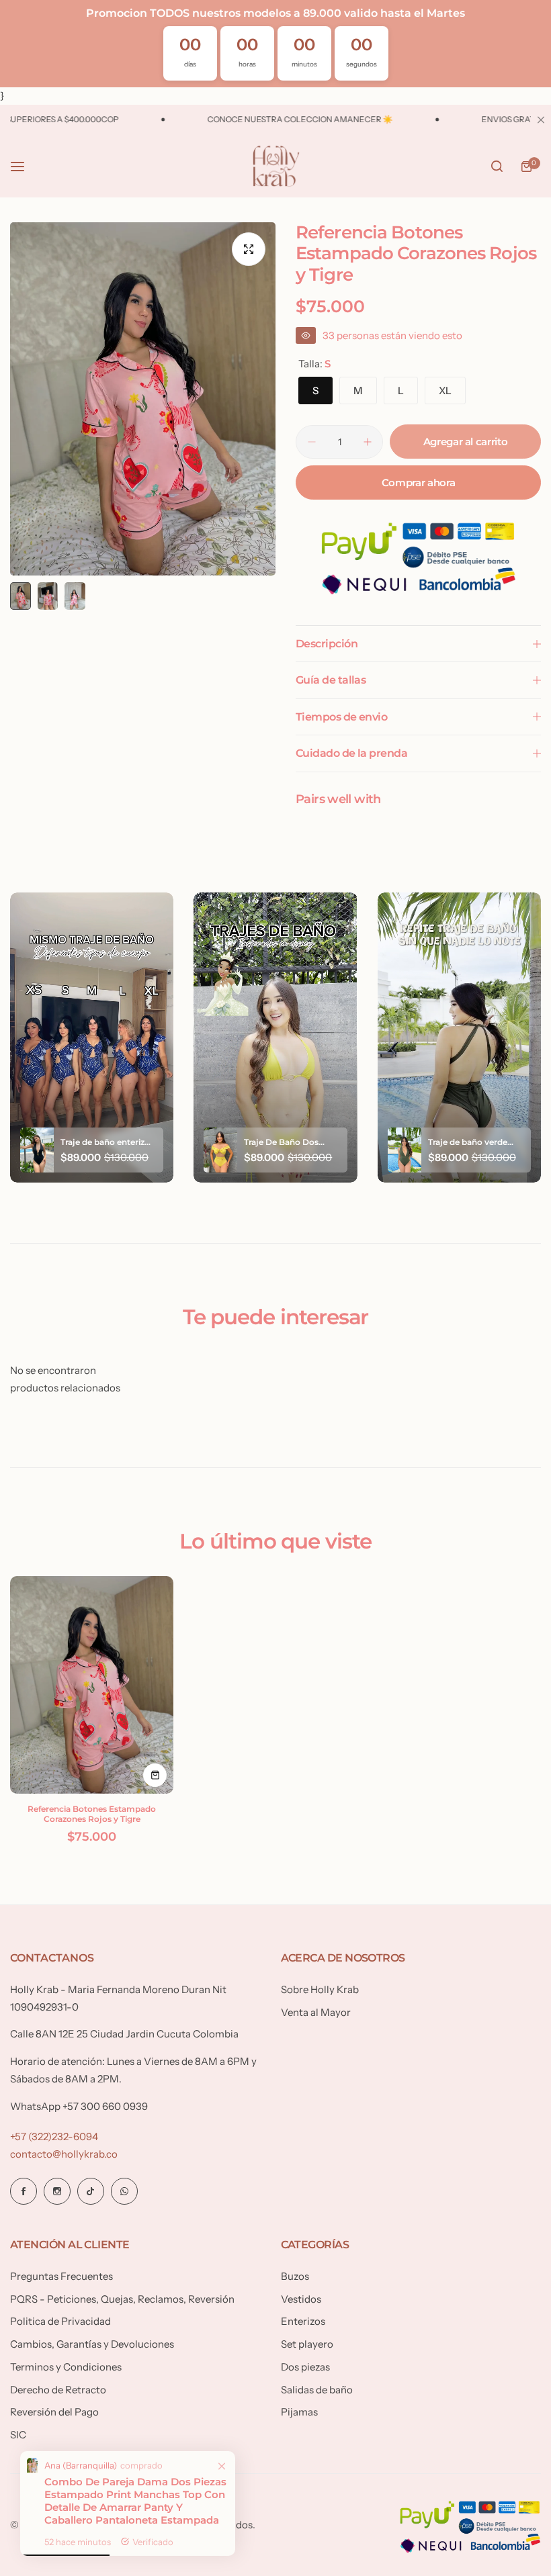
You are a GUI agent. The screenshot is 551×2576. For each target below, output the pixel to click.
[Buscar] (497, 167)
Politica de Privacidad (60, 2321)
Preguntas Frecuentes (61, 2276)
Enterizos (303, 2321)
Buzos (295, 2276)
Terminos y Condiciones (66, 2367)
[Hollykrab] (275, 167)
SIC (18, 2435)
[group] (143, 399)
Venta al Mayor (316, 2012)
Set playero (307, 2344)
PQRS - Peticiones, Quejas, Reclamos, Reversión (122, 2299)
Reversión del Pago (54, 2412)
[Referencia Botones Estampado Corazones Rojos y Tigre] (92, 1685)
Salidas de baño (317, 2390)
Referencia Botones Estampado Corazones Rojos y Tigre (92, 1814)
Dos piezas (305, 2367)
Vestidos (301, 2299)
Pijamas (299, 2412)
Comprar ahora (418, 482)
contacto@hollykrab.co (64, 2154)
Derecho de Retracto (58, 2390)
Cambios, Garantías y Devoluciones (92, 2344)
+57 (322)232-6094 (54, 2136)
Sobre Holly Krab (320, 1989)
